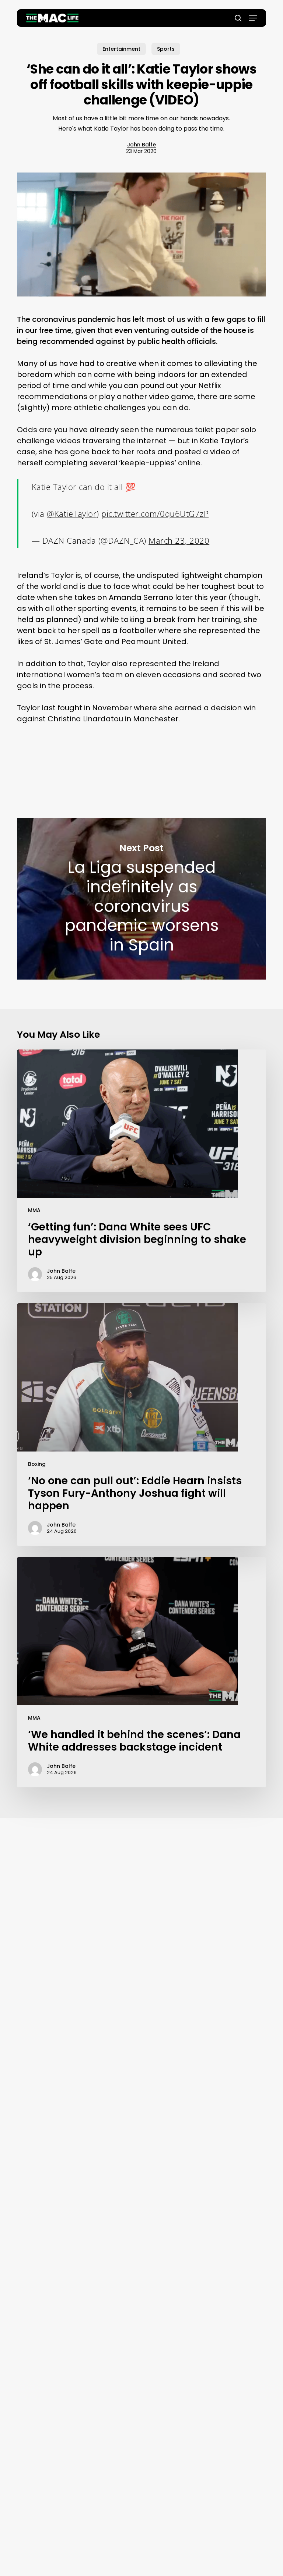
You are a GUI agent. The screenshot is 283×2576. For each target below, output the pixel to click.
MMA (34, 1210)
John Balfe (141, 145)
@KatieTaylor (72, 514)
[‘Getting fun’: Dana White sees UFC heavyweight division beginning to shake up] (141, 1171)
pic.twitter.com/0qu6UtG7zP (155, 514)
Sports (166, 49)
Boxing (37, 1464)
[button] (253, 18)
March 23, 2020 (179, 540)
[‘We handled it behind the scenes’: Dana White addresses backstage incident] (141, 1672)
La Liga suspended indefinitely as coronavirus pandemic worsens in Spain (141, 899)
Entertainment (121, 49)
